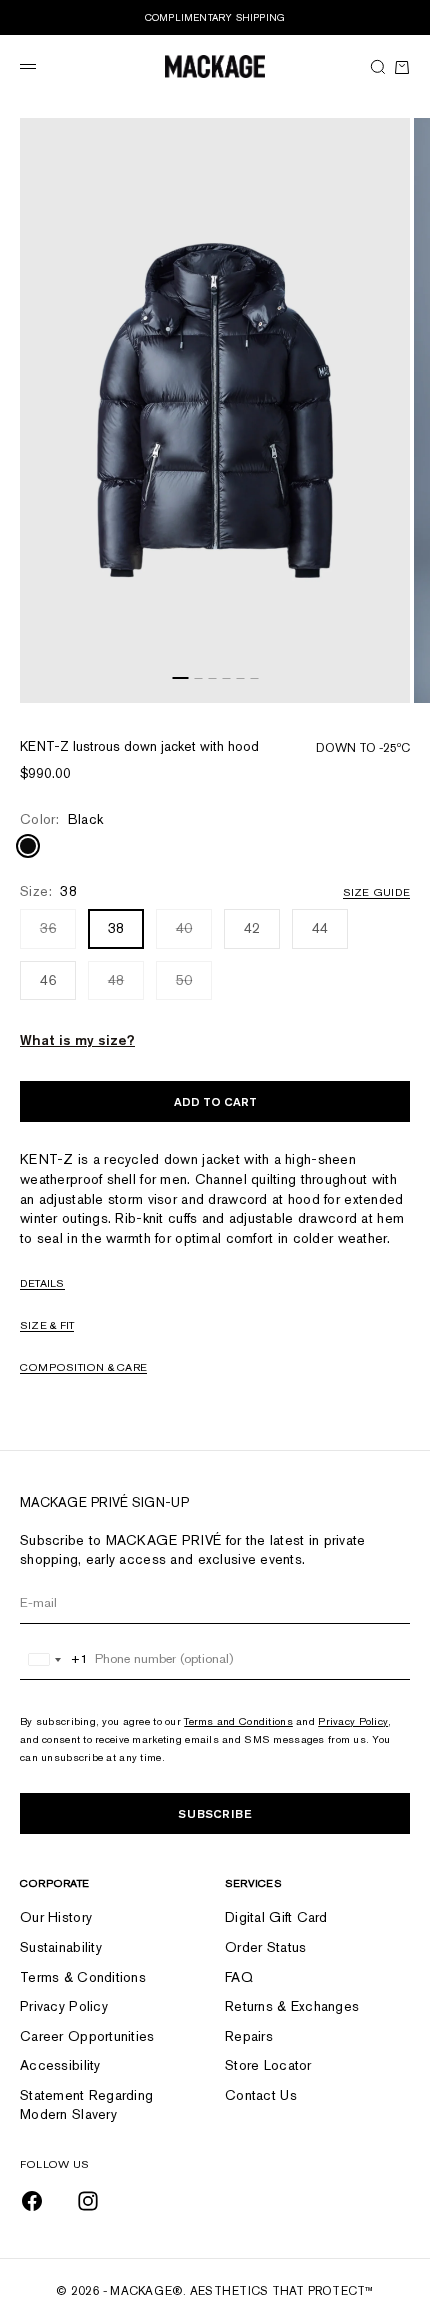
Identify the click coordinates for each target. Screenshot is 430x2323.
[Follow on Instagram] (88, 2201)
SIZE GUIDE (376, 892)
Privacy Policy (353, 1721)
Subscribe (215, 1813)
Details (42, 1283)
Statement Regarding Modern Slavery (86, 2105)
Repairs (249, 2036)
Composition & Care (83, 1367)
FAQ (239, 1977)
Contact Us (261, 2095)
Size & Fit (47, 1325)
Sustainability (61, 1947)
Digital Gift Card (276, 1917)
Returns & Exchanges (292, 2006)
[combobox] (54, 1659)
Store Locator (268, 2065)
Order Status (265, 1947)
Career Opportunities (87, 2036)
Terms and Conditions (238, 1721)
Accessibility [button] (60, 2065)
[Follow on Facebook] (32, 2201)
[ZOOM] (390, 683)
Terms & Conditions (83, 1977)
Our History (56, 1917)
